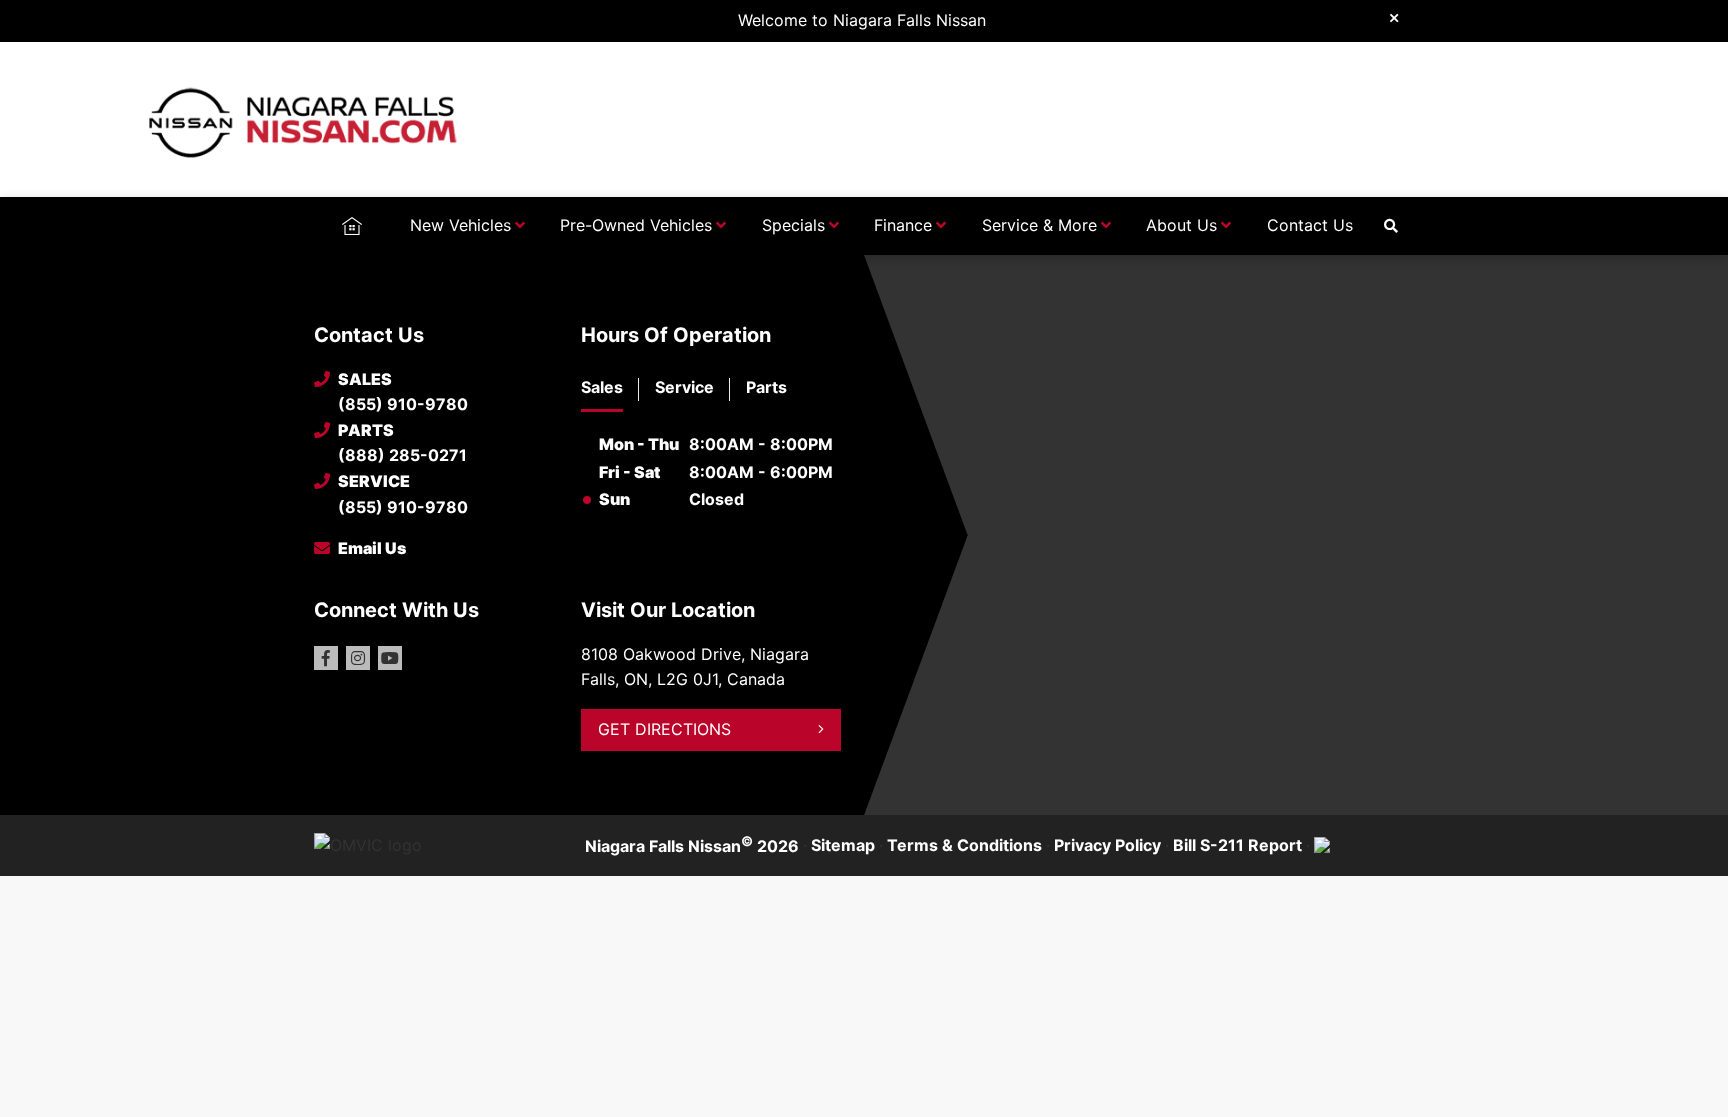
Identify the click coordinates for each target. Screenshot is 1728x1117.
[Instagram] (358, 658)
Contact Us (1310, 225)
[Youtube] (390, 658)
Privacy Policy (1107, 845)
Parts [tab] (766, 387)
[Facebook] (326, 658)
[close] (1394, 17)
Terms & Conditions (964, 845)
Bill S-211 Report (1237, 845)
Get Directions (664, 729)
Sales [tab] (602, 387)
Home (351, 225)
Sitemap (843, 845)
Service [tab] (684, 387)
